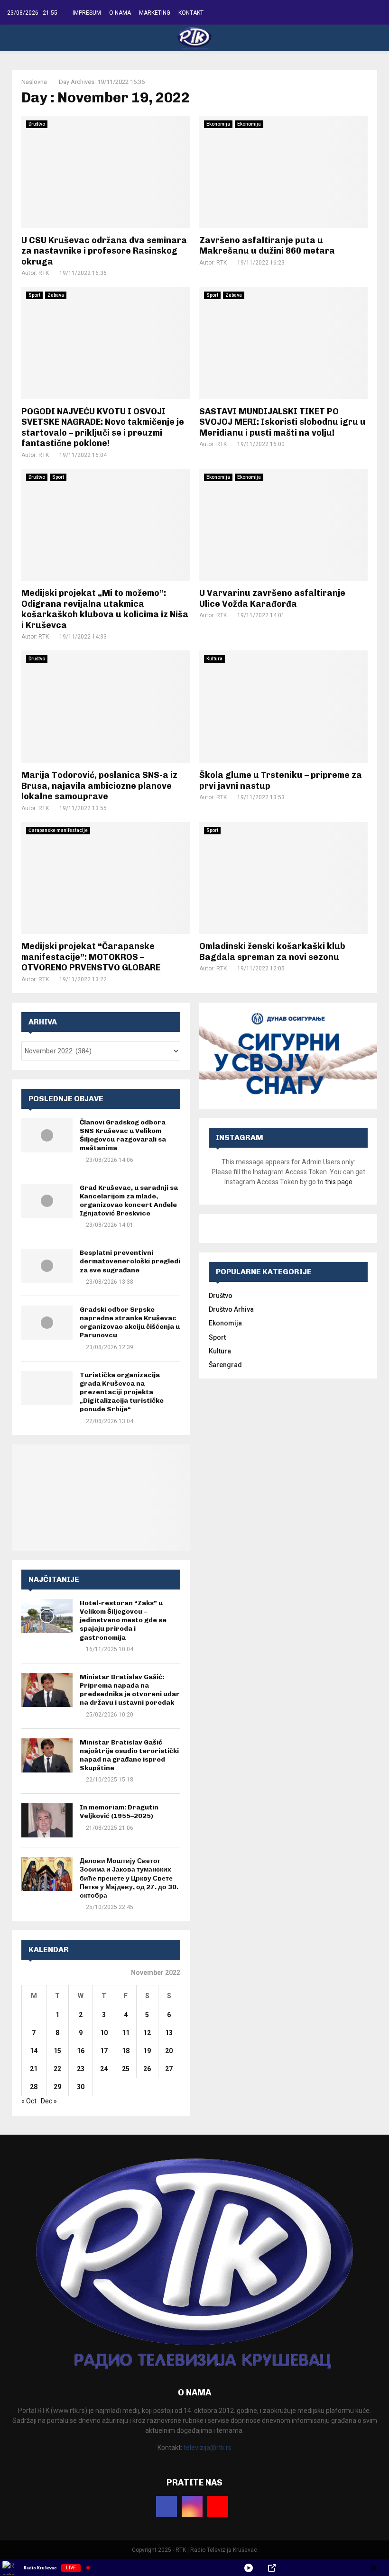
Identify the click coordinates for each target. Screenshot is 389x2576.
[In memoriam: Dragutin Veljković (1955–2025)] (47, 1820)
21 (34, 2069)
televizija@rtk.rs (208, 2448)
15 (57, 2051)
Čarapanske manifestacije (58, 830)
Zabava (56, 295)
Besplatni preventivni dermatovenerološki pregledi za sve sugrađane (130, 1261)
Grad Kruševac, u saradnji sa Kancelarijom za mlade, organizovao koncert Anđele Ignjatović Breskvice (129, 1201)
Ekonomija (218, 124)
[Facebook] (167, 2506)
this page (339, 1182)
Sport (34, 295)
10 (104, 2033)
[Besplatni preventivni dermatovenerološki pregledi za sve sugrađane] (47, 1266)
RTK (44, 273)
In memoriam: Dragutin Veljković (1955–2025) (119, 1812)
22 (57, 2069)
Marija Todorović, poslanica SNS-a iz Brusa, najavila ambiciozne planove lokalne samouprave (99, 786)
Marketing (155, 13)
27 (169, 2069)
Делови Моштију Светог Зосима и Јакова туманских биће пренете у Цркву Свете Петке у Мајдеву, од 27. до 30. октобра (129, 1878)
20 (169, 2051)
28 (34, 2087)
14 (34, 2051)
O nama (120, 13)
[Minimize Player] (374, 2568)
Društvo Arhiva (231, 1309)
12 (147, 2033)
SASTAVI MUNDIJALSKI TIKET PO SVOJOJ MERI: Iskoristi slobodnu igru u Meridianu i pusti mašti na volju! (282, 422)
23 (81, 2069)
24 (104, 2069)
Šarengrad (225, 1365)
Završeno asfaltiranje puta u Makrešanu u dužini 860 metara (267, 246)
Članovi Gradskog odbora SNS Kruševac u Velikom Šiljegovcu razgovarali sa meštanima (123, 1135)
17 (104, 2051)
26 (147, 2069)
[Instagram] (192, 2506)
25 (126, 2069)
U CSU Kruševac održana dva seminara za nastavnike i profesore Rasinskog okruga (104, 251)
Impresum (87, 13)
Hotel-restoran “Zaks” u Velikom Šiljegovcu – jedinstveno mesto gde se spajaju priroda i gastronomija (123, 1620)
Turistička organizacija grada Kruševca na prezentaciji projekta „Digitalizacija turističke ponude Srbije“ (122, 1392)
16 (81, 2051)
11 (126, 2033)
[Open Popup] (272, 2568)
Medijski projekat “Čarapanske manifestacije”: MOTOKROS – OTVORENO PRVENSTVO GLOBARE (91, 957)
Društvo (37, 124)
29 (57, 2087)
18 (126, 2051)
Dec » (49, 2101)
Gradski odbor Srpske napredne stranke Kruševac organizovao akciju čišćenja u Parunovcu (130, 1323)
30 (81, 2087)
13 (169, 2033)
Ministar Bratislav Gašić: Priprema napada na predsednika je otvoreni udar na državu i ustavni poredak (130, 1690)
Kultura (214, 659)
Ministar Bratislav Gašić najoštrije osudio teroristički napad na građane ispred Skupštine (129, 1755)
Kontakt (191, 13)
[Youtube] (218, 2506)
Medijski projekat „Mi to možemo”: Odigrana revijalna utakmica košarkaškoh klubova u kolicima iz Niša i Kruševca (105, 609)
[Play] (249, 2568)
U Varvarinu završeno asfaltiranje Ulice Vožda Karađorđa (272, 598)
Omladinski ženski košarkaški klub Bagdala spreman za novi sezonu (272, 952)
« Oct (29, 2101)
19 (147, 2051)
